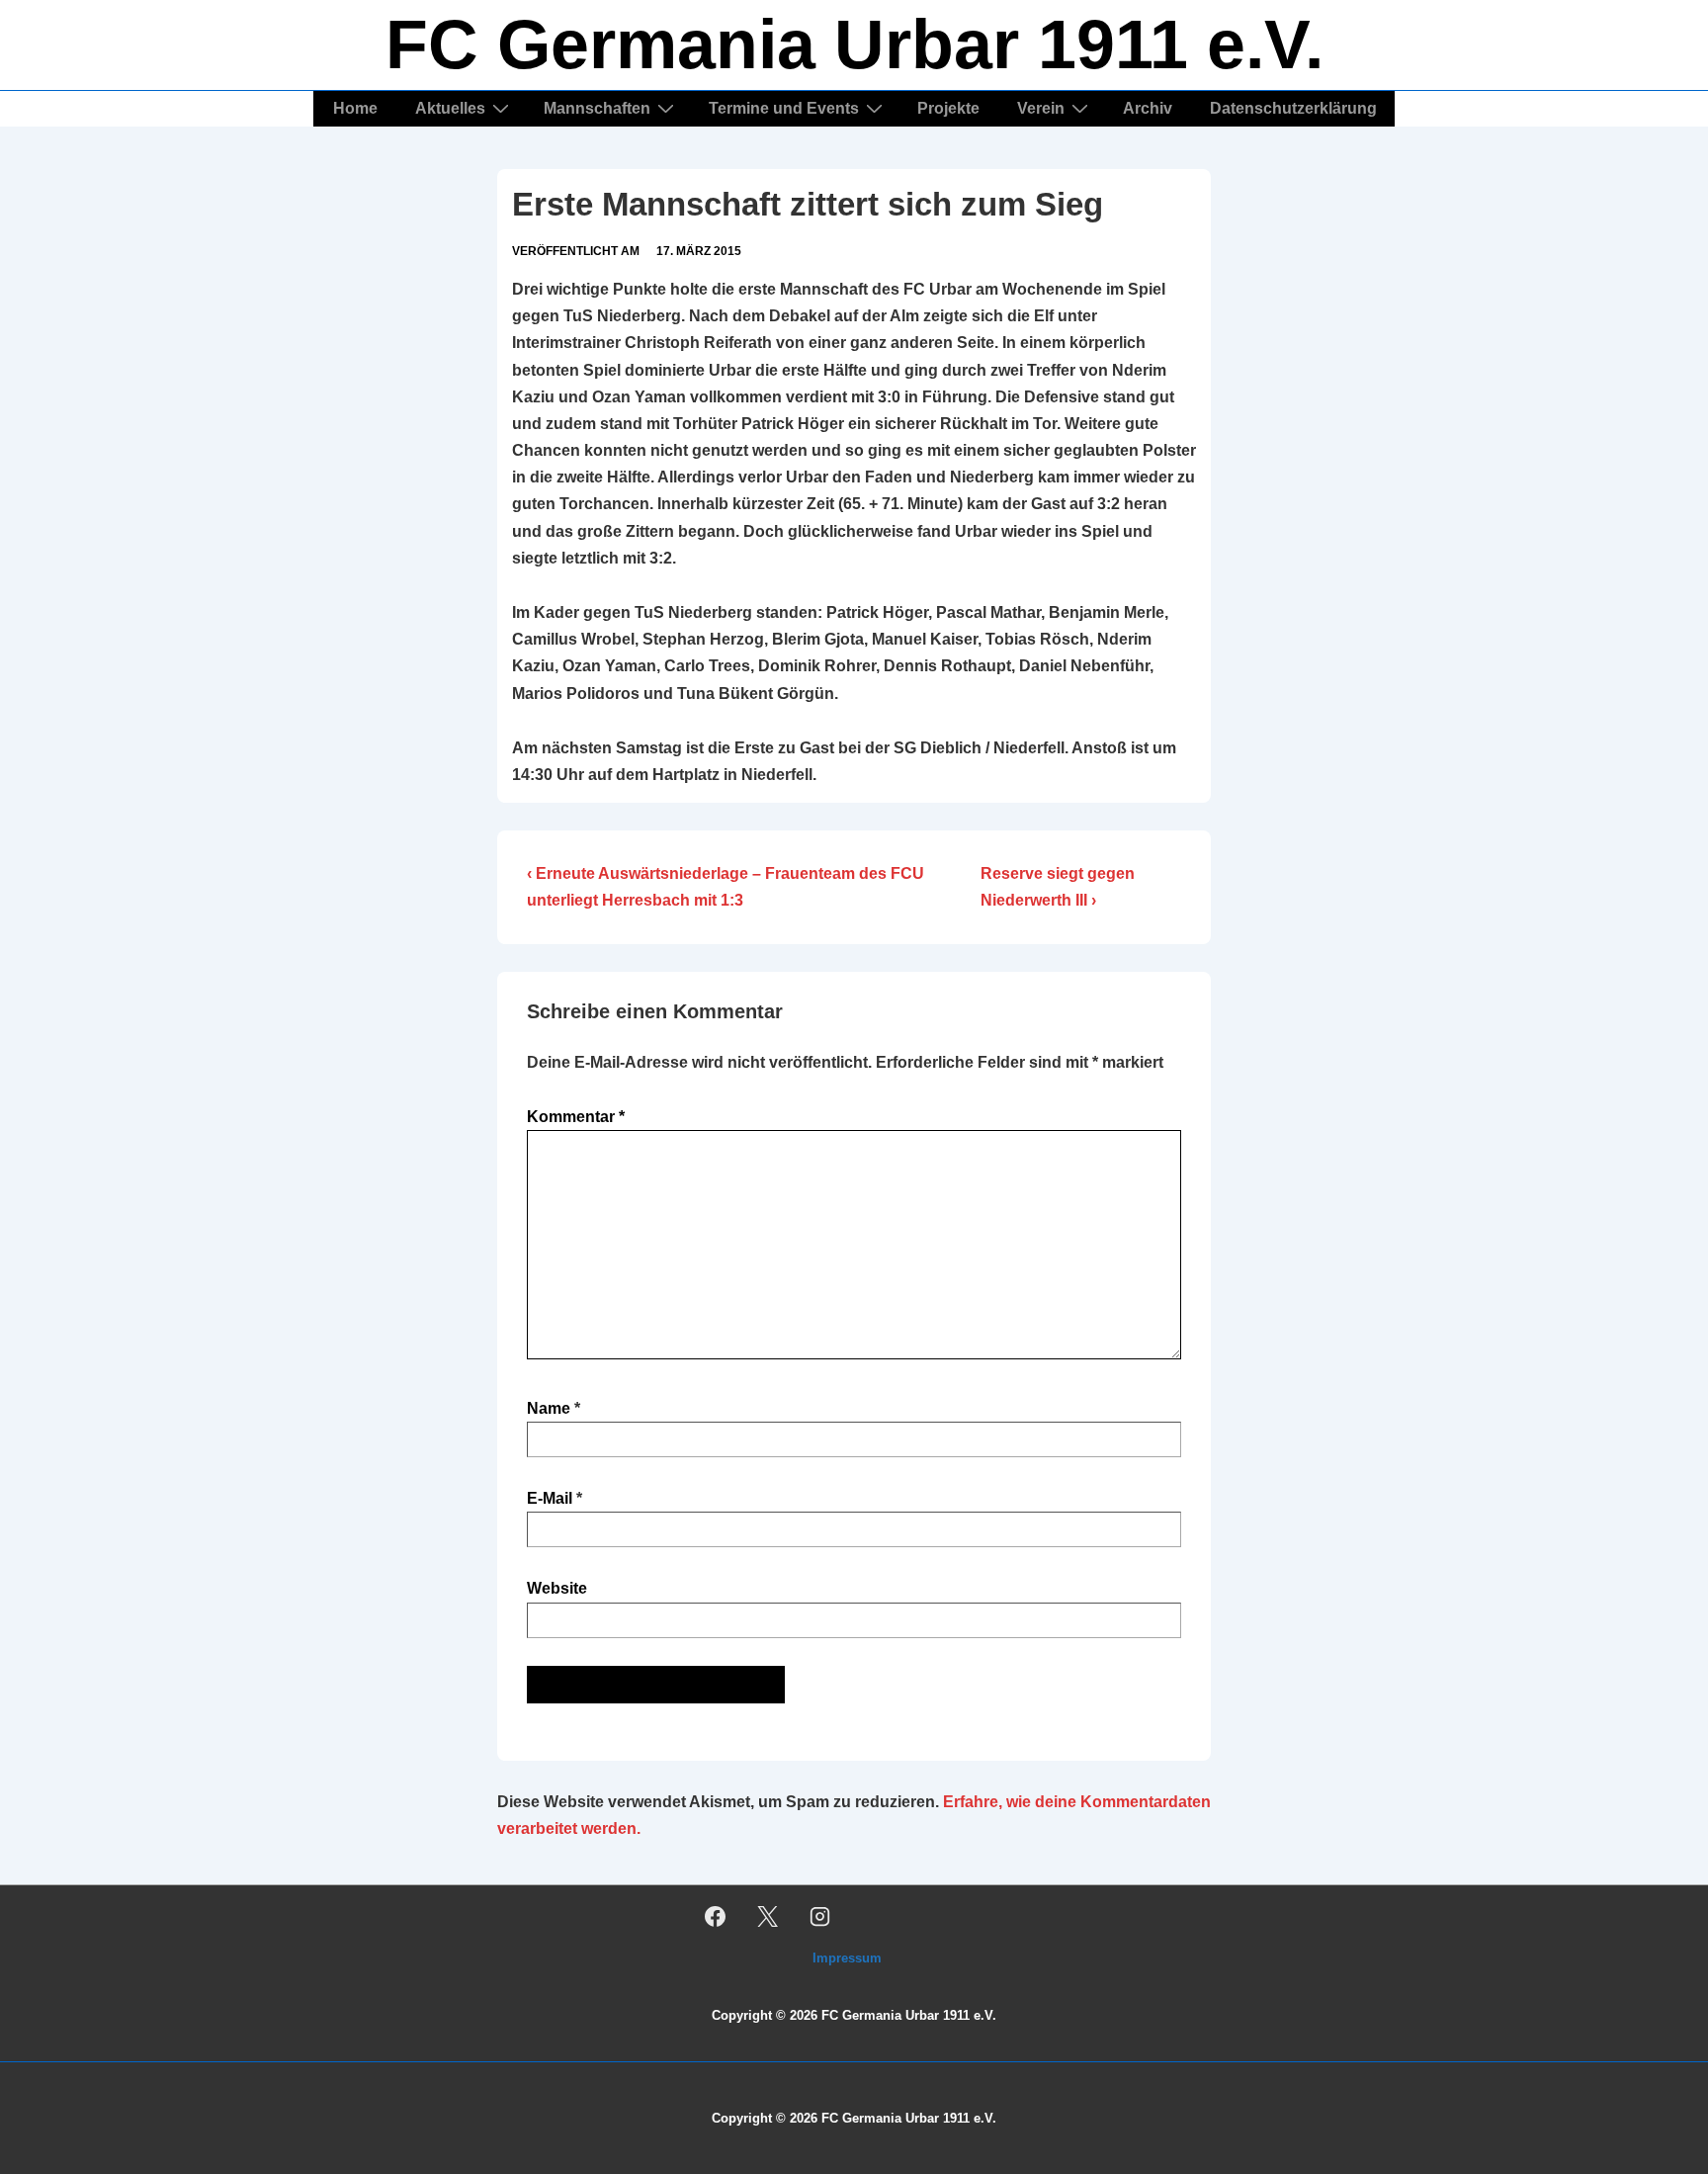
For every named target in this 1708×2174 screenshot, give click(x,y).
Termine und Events (784, 108)
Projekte (948, 108)
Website (557, 1588)
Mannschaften (597, 108)
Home (355, 108)
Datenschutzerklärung (1293, 108)
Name (549, 1408)
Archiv (1148, 108)
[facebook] (716, 1916)
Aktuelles (450, 108)
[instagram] (820, 1916)
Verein (1041, 108)
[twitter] (768, 1916)
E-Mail (550, 1498)
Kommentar (576, 1117)
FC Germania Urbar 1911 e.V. (854, 44)
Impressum (847, 1958)
